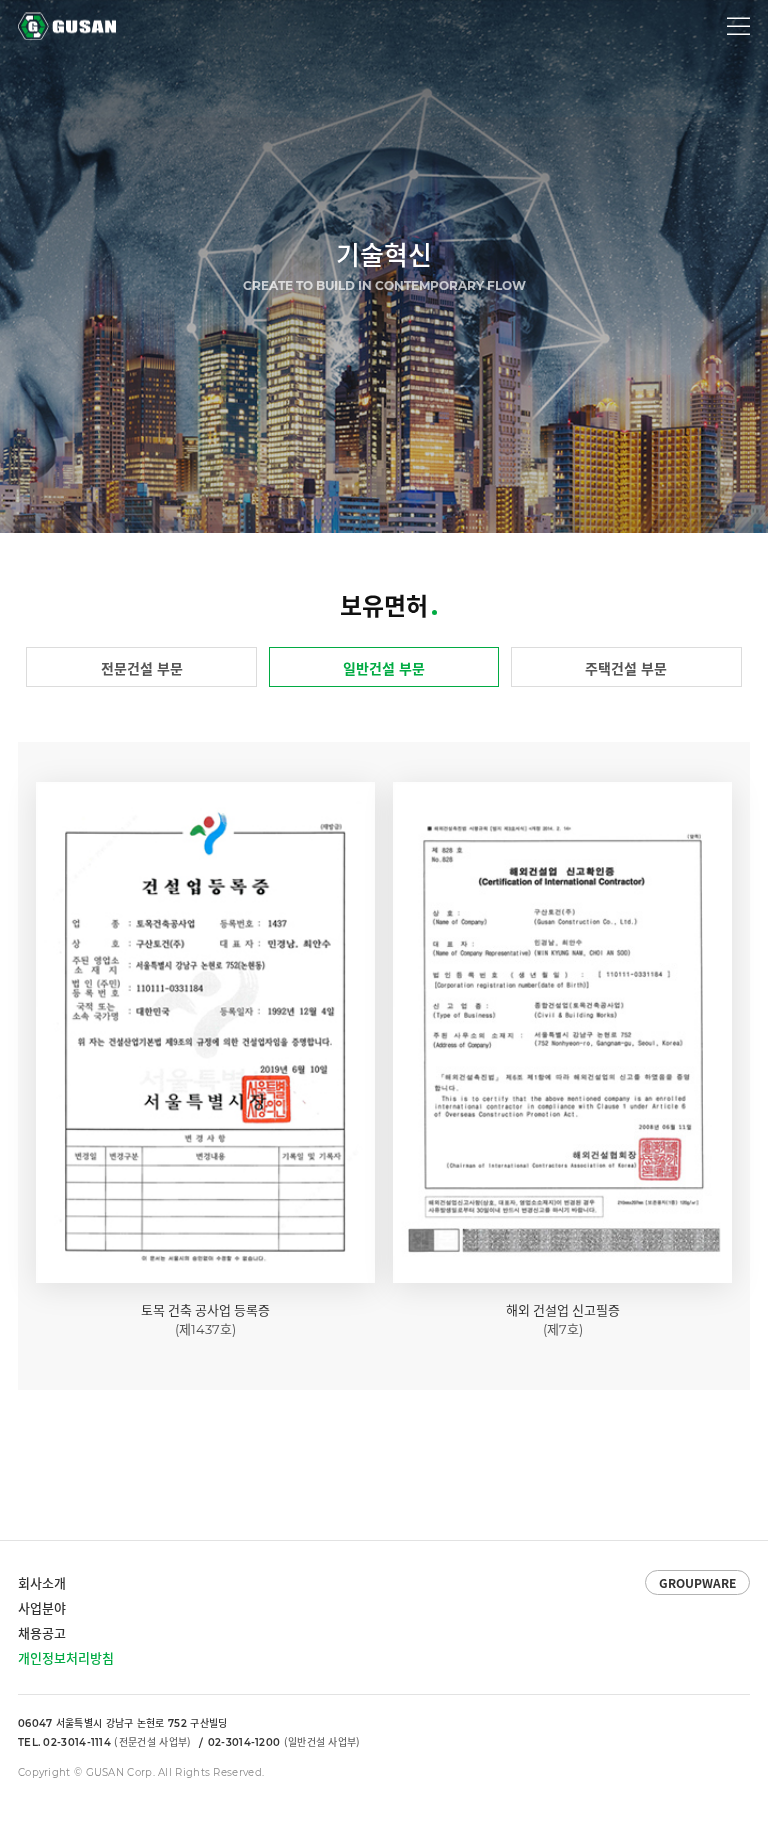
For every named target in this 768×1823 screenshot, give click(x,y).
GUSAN (40, 18)
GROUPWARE (697, 1583)
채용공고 (42, 1632)
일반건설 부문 (384, 668)
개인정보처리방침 (66, 1657)
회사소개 (42, 1582)
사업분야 (42, 1607)
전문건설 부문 (142, 668)
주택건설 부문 (626, 668)
